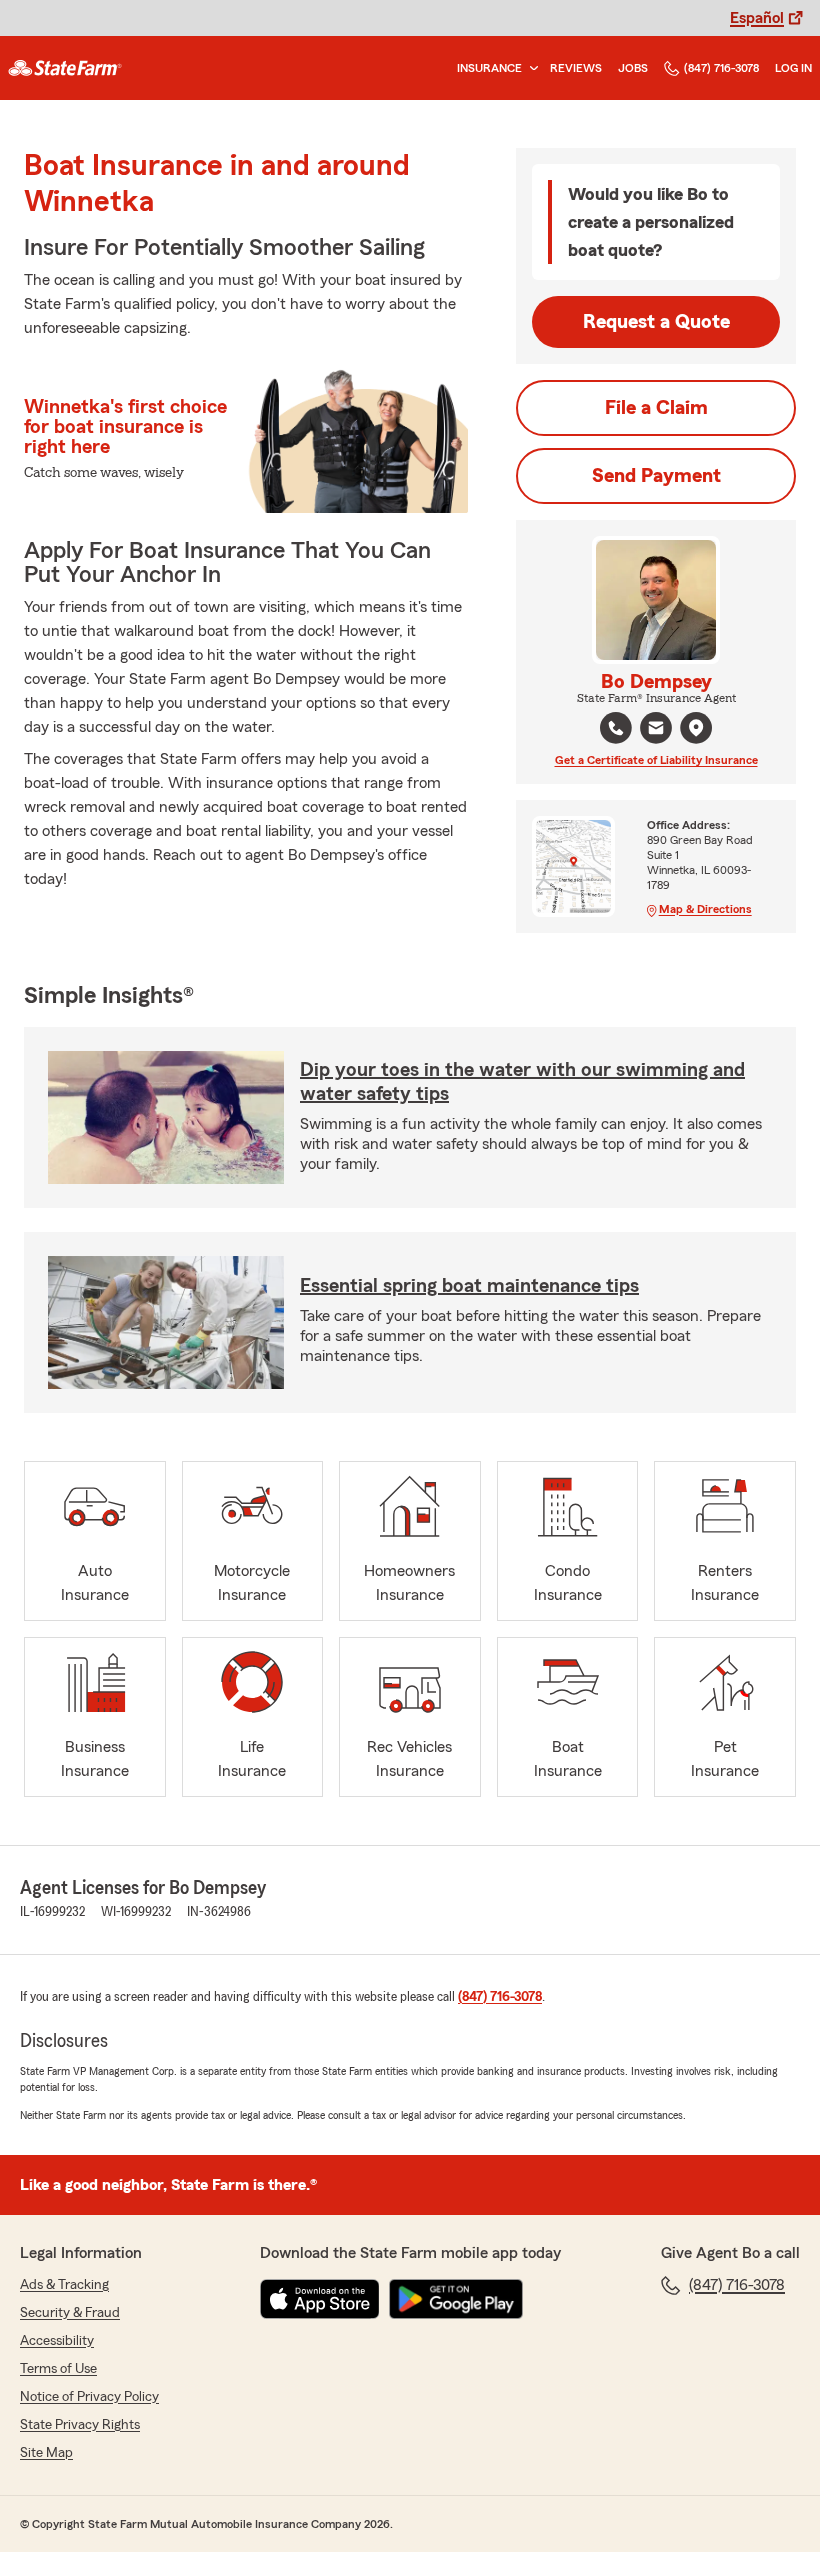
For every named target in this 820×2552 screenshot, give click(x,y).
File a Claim (656, 408)
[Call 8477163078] (616, 728)
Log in (793, 68)
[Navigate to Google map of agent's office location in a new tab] (696, 728)
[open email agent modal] (656, 730)
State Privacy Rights (80, 2425)
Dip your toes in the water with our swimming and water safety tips (522, 1082)
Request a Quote (656, 322)
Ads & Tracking (64, 2285)
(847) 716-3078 (721, 68)
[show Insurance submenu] (530, 68)
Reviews (576, 68)
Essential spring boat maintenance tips (469, 1286)
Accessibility (57, 2341)
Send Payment (656, 476)
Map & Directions (705, 909)
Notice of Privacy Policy (89, 2397)
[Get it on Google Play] (456, 2299)
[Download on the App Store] (320, 2299)
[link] (65, 68)
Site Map (46, 2453)
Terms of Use (58, 2369)
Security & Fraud (70, 2313)
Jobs (633, 68)
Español (757, 18)
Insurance (489, 68)
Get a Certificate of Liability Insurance (656, 760)
